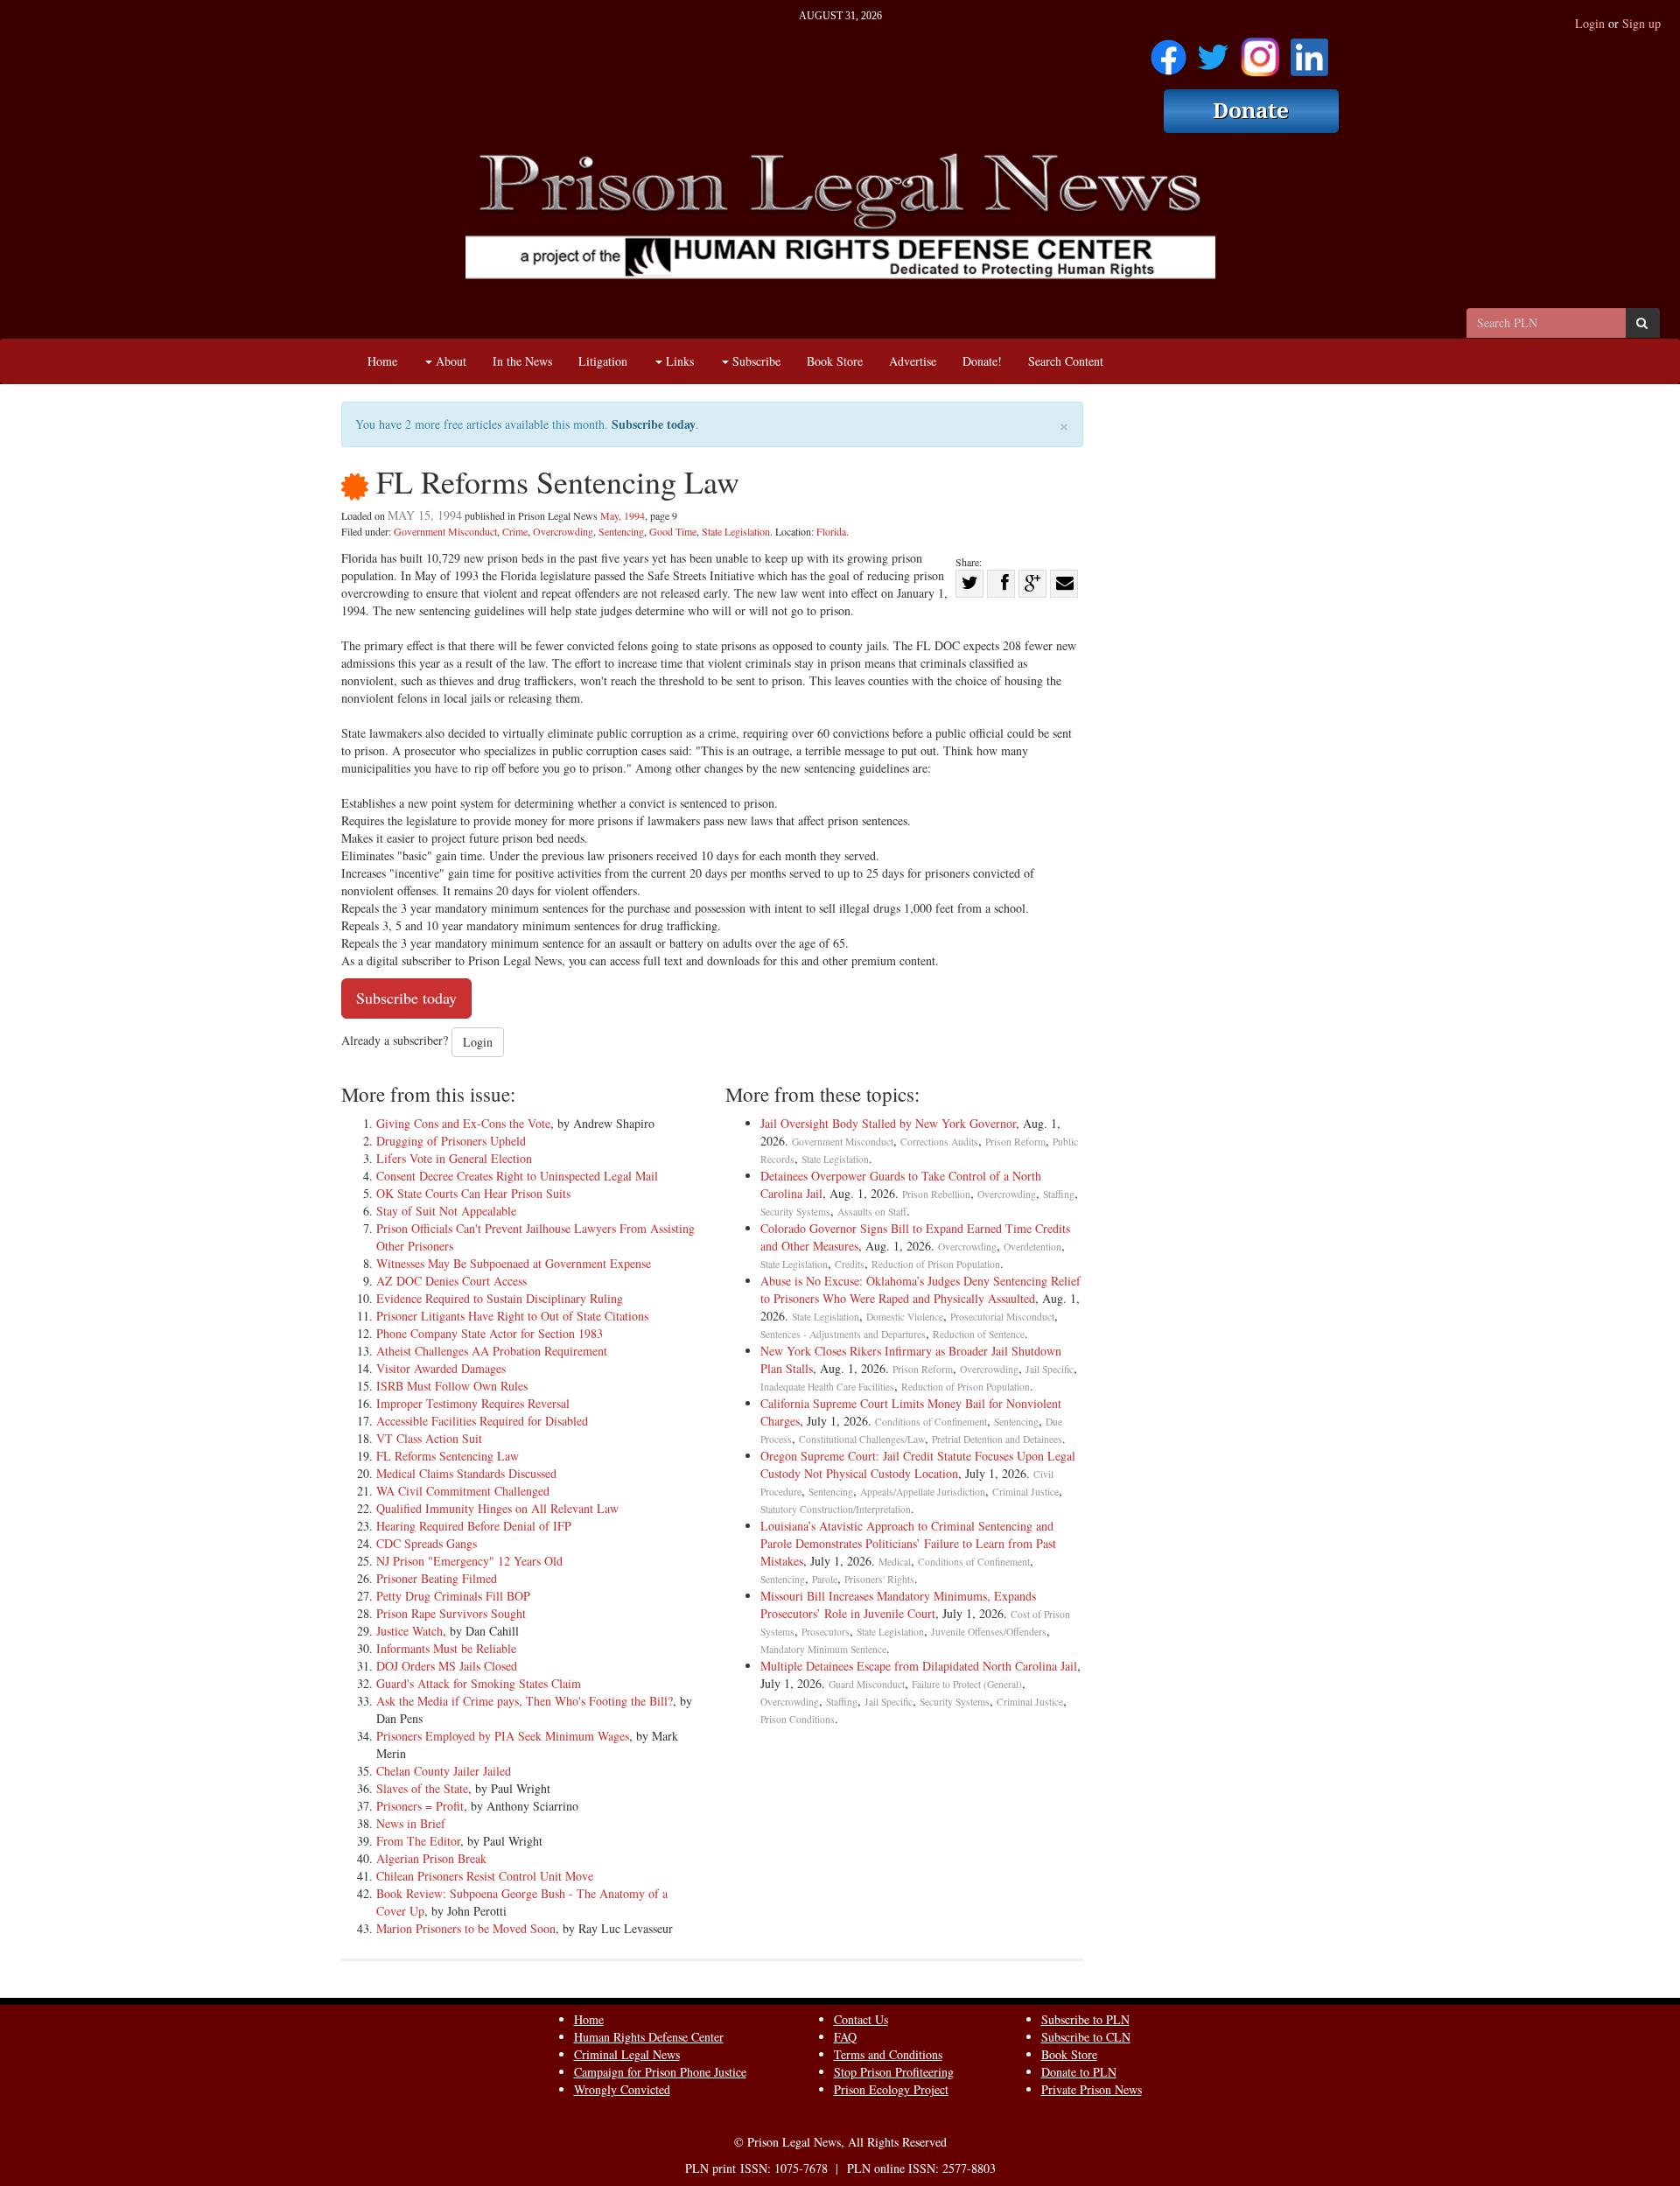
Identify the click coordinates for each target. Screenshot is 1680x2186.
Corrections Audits (939, 1142)
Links (678, 361)
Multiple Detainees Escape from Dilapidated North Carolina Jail (919, 1666)
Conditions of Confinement (931, 1422)
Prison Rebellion (936, 1194)
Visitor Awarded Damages (441, 1368)
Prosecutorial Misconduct (1002, 1317)
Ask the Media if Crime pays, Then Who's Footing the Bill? (525, 1701)
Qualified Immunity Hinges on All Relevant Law (497, 1508)
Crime (515, 531)
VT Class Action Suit (429, 1438)
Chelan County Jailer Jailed (444, 1771)
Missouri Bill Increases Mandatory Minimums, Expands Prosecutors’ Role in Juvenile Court (898, 1604)
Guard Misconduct (867, 1684)
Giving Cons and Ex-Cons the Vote (463, 1123)
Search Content (1066, 361)
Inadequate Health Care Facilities (827, 1387)
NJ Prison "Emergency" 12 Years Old (469, 1561)
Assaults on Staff (872, 1212)
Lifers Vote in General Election (454, 1158)
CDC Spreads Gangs (427, 1543)
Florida (831, 531)
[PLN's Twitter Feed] (1213, 51)
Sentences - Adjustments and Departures (843, 1334)
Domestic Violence (905, 1317)
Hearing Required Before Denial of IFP (474, 1526)
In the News (522, 361)
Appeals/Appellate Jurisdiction (923, 1492)
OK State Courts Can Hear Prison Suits (473, 1193)
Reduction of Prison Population (936, 1264)
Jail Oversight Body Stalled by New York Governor (888, 1123)
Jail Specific (1050, 1369)
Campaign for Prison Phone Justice (660, 2072)
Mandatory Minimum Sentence (823, 1649)
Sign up (1641, 23)
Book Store (835, 361)
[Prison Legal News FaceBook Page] (1169, 51)
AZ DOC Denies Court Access (451, 1281)
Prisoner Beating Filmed (437, 1578)
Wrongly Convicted (622, 2089)
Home (382, 361)
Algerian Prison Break (431, 1858)
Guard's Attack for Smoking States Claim (479, 1683)
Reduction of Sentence (979, 1334)
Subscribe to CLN (1086, 2037)
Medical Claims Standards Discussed (466, 1473)
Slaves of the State (422, 1788)
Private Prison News (1092, 2089)
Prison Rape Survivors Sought (451, 1613)
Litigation (603, 361)
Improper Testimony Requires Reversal (473, 1403)
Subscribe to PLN (1085, 2019)
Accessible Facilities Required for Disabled (482, 1421)
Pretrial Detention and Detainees (997, 1439)
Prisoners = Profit (420, 1806)
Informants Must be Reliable (446, 1648)
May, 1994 (623, 515)
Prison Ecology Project (891, 2089)
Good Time (673, 531)
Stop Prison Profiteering (894, 2072)
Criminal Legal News (627, 2054)
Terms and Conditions (888, 2054)
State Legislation (736, 531)
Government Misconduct (445, 531)
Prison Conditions (798, 1719)
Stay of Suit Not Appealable (446, 1211)
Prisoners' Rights (879, 1579)
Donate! (982, 361)
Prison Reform (1015, 1142)
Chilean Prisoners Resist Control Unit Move (485, 1876)
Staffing (1059, 1194)
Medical (895, 1562)
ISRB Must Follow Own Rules (452, 1386)
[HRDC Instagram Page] (1260, 51)
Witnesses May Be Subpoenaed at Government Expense (514, 1263)
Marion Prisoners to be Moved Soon (466, 1928)
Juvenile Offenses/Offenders (989, 1632)
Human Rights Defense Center (649, 2037)
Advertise (913, 361)
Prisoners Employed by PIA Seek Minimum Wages (503, 1736)
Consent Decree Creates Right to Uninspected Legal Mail (517, 1176)
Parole (825, 1579)
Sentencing (621, 531)
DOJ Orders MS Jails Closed (447, 1666)
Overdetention (1032, 1247)
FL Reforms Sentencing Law (448, 1456)
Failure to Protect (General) (967, 1684)
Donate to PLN (1079, 2072)
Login (1590, 23)
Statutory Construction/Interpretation (836, 1509)
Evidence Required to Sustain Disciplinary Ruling (500, 1298)
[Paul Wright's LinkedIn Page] (1309, 51)
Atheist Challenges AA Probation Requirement (492, 1351)
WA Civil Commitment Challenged (463, 1491)
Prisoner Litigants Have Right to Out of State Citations (512, 1316)
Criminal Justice (1025, 1492)
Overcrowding (563, 531)
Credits (850, 1264)
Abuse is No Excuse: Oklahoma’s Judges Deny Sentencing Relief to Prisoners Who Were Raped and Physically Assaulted (920, 1289)
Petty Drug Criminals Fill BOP (453, 1596)
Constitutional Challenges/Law (862, 1439)
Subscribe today (654, 424)
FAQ (845, 2037)
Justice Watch (409, 1631)
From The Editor (418, 1841)
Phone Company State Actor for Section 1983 (490, 1333)
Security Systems (795, 1212)
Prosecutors (826, 1632)
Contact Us (861, 2019)
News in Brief (411, 1823)
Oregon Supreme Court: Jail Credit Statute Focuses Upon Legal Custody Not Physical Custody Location (918, 1464)
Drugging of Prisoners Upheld (451, 1141)
